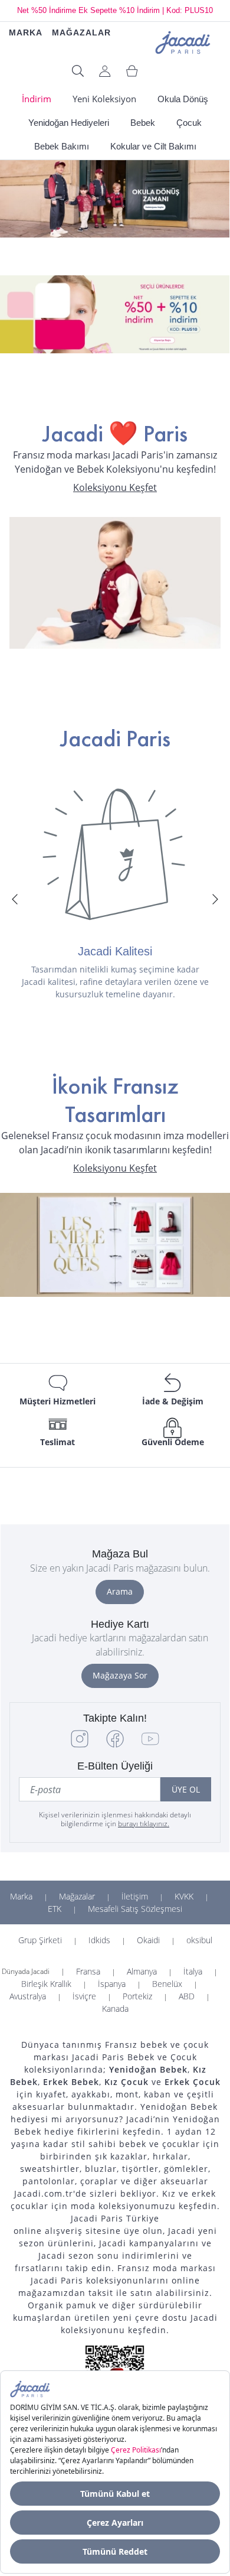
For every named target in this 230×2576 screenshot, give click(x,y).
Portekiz (137, 1996)
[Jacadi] (183, 41)
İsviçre (84, 1996)
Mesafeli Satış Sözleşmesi (135, 1909)
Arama (120, 1591)
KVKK (184, 1896)
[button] (15, 899)
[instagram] (80, 1744)
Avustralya (28, 1996)
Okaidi (148, 1940)
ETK (55, 1909)
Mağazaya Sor (120, 1675)
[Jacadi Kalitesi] (115, 854)
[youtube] (150, 1744)
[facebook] (115, 1744)
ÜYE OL (186, 1789)
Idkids (99, 1940)
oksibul (199, 1940)
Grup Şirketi (40, 1940)
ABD (187, 1996)
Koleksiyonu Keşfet (115, 488)
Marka (21, 1896)
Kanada (115, 2009)
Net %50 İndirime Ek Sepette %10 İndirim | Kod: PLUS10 (115, 10)
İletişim (135, 1896)
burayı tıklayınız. (144, 1824)
